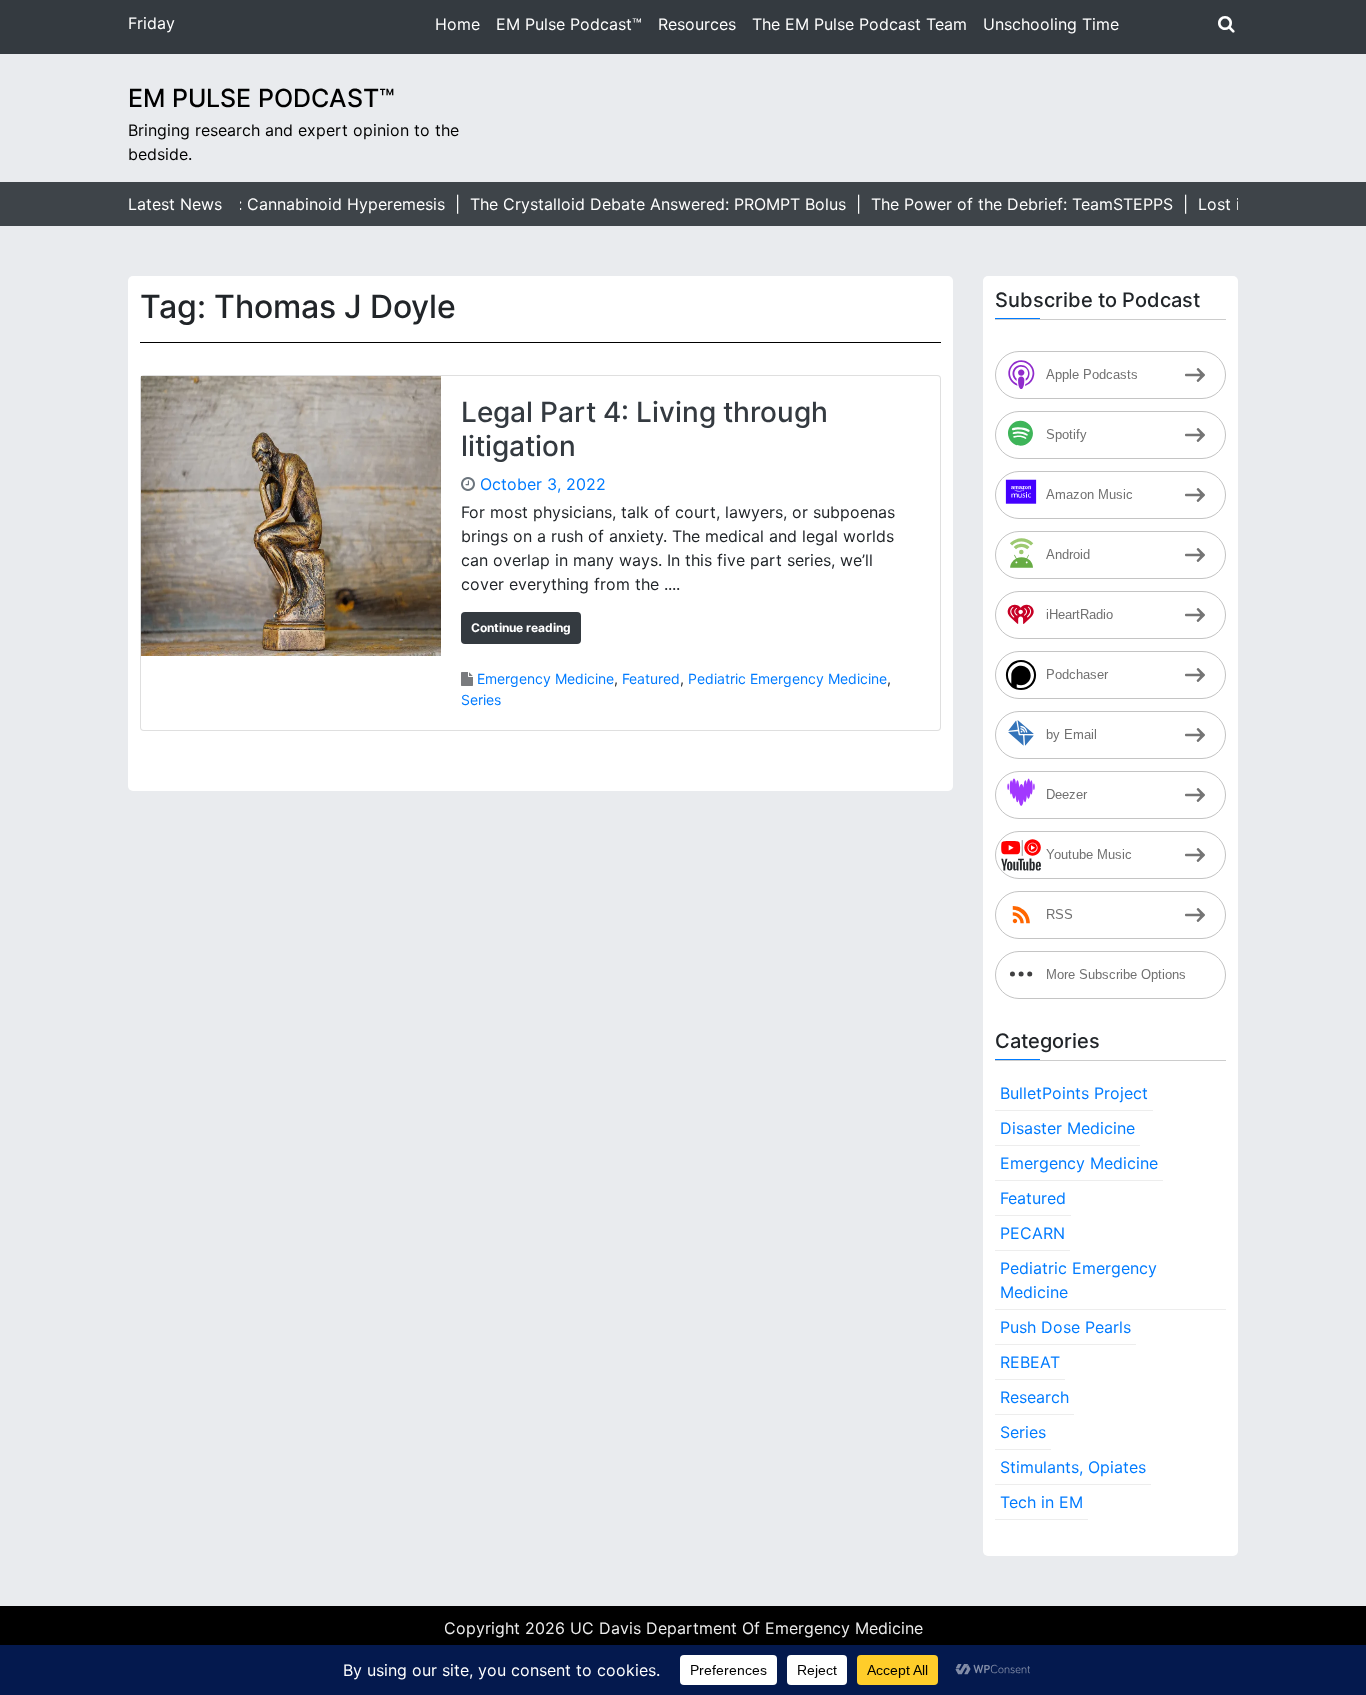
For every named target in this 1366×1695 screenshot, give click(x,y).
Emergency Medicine (545, 678)
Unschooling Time (1051, 24)
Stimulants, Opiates (1073, 1467)
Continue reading (521, 627)
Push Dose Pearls (1065, 1327)
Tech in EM (1041, 1502)
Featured (651, 678)
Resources (697, 24)
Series (481, 699)
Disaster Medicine (1067, 1128)
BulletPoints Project (1074, 1093)
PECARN (1032, 1233)
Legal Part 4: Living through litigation (644, 429)
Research (1034, 1397)
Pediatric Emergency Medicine (787, 678)
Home (457, 24)
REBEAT (1030, 1362)
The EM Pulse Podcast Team (859, 24)
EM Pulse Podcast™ (569, 24)
